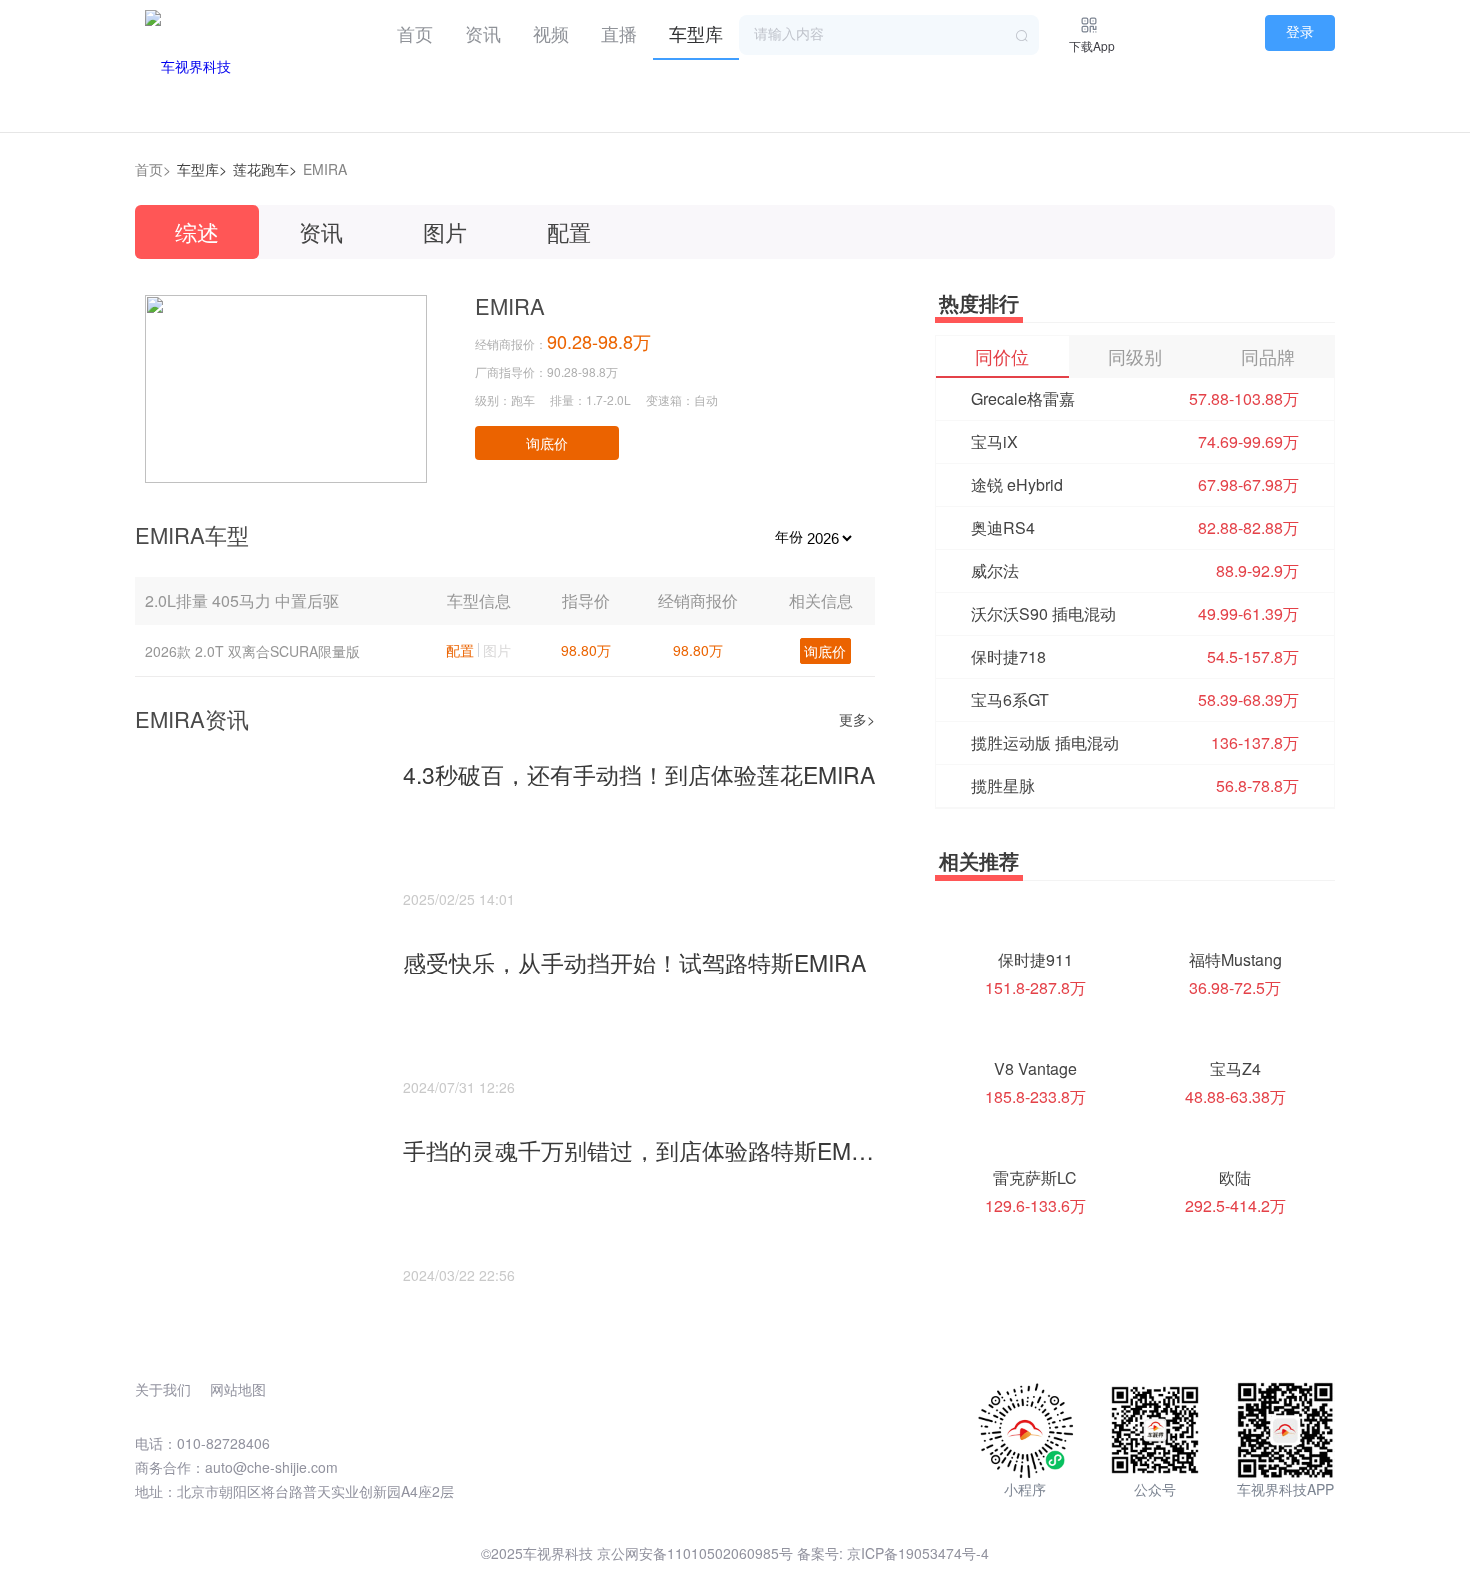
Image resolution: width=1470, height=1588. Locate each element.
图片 (445, 231)
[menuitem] (415, 30)
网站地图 (238, 1389)
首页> (153, 169)
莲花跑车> (265, 169)
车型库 (696, 33)
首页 (415, 33)
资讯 (483, 33)
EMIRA (325, 169)
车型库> (202, 169)
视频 (551, 33)
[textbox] (889, 35)
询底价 (547, 443)
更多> (857, 719)
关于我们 (163, 1389)
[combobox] (889, 35)
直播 (619, 33)
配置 (569, 231)
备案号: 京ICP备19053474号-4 (893, 1553)
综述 (197, 231)
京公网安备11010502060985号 (695, 1553)
